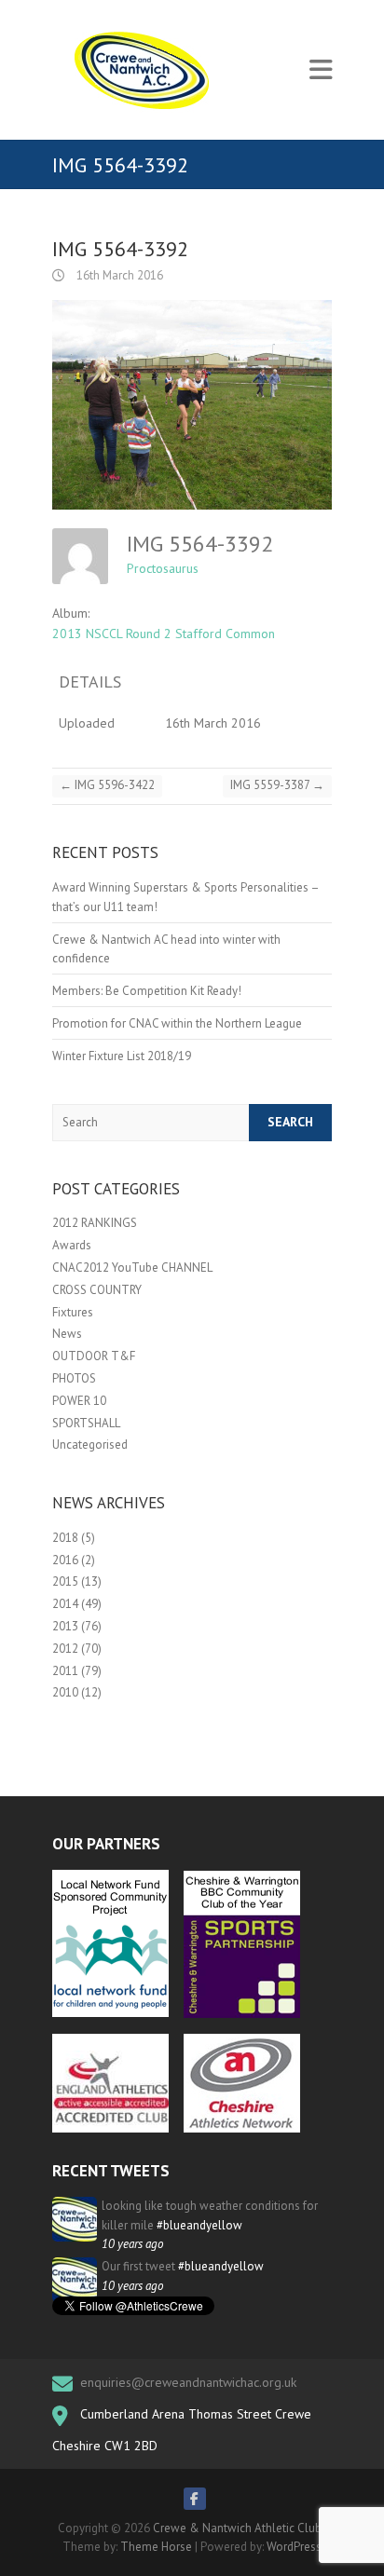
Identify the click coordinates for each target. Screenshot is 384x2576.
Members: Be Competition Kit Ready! (147, 991)
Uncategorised (90, 1445)
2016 (65, 1560)
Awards (72, 1245)
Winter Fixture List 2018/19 (122, 1056)
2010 (65, 1692)
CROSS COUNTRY (97, 1290)
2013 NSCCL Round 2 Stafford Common (164, 634)
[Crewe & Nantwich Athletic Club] (145, 70)
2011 (65, 1671)
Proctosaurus (163, 568)
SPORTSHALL (86, 1423)
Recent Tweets (111, 2171)
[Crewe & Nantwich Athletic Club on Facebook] (195, 2499)
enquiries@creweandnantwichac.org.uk (188, 2382)
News (67, 1334)
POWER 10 (79, 1401)
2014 (65, 1604)
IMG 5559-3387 (277, 785)
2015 (65, 1581)
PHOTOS (74, 1378)
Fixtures (73, 1312)
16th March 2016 (118, 275)
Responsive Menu (321, 70)
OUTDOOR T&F (94, 1356)
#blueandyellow (199, 2225)
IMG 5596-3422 (107, 785)
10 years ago (132, 2244)
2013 (65, 1626)
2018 (65, 1538)
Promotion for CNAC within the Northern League (177, 1023)
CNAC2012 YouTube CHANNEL (132, 1268)
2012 (65, 1649)
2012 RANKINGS (95, 1223)
